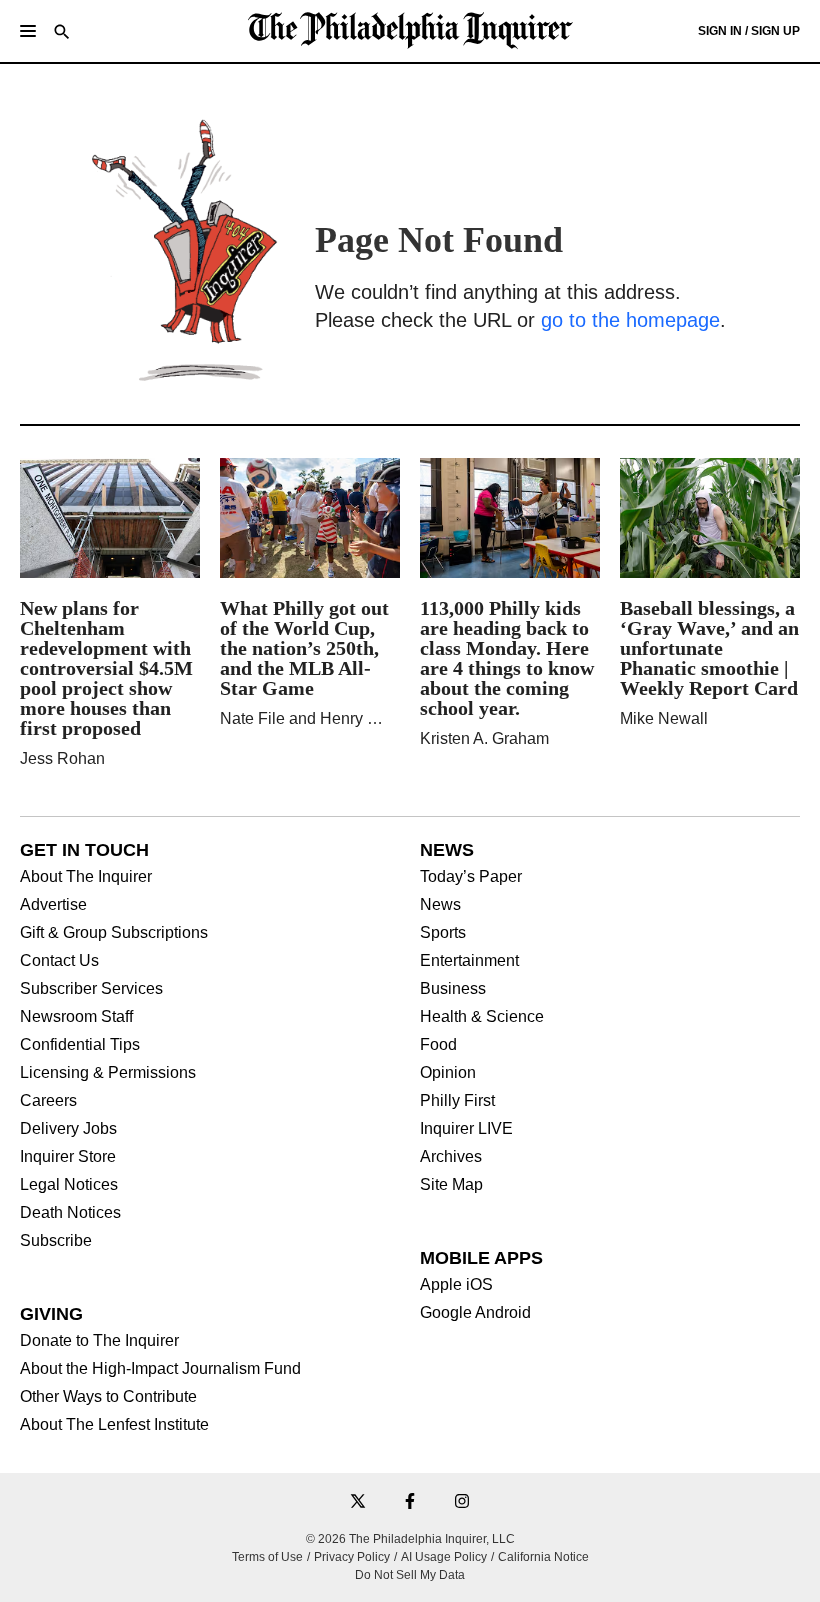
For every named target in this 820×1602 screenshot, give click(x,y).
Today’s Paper (471, 877)
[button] (28, 31)
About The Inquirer (86, 877)
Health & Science (482, 1017)
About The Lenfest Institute (114, 1425)
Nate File (252, 718)
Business (453, 989)
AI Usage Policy (444, 1557)
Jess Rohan (62, 758)
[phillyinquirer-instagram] (462, 1502)
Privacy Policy (352, 1557)
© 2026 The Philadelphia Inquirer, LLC (410, 1539)
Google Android (475, 1313)
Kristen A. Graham (484, 738)
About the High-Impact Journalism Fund (160, 1369)
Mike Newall (664, 718)
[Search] (62, 33)
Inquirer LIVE (466, 1129)
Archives (451, 1157)
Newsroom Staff (76, 1017)
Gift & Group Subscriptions (114, 933)
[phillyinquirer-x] (358, 1502)
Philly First (457, 1101)
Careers (48, 1101)
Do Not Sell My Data (410, 1575)
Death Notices (70, 1213)
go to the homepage (630, 320)
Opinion (448, 1073)
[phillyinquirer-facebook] (410, 1502)
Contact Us (59, 961)
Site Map (451, 1185)
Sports (443, 933)
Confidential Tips (80, 1045)
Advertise (53, 905)
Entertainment (469, 961)
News (440, 905)
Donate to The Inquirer (99, 1341)
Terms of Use (267, 1557)
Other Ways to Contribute (108, 1397)
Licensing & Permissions (108, 1073)
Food (438, 1045)
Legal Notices (69, 1185)
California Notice (543, 1557)
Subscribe (56, 1241)
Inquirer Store (68, 1157)
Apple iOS (456, 1285)
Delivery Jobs (68, 1129)
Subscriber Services (91, 989)
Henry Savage (371, 718)
